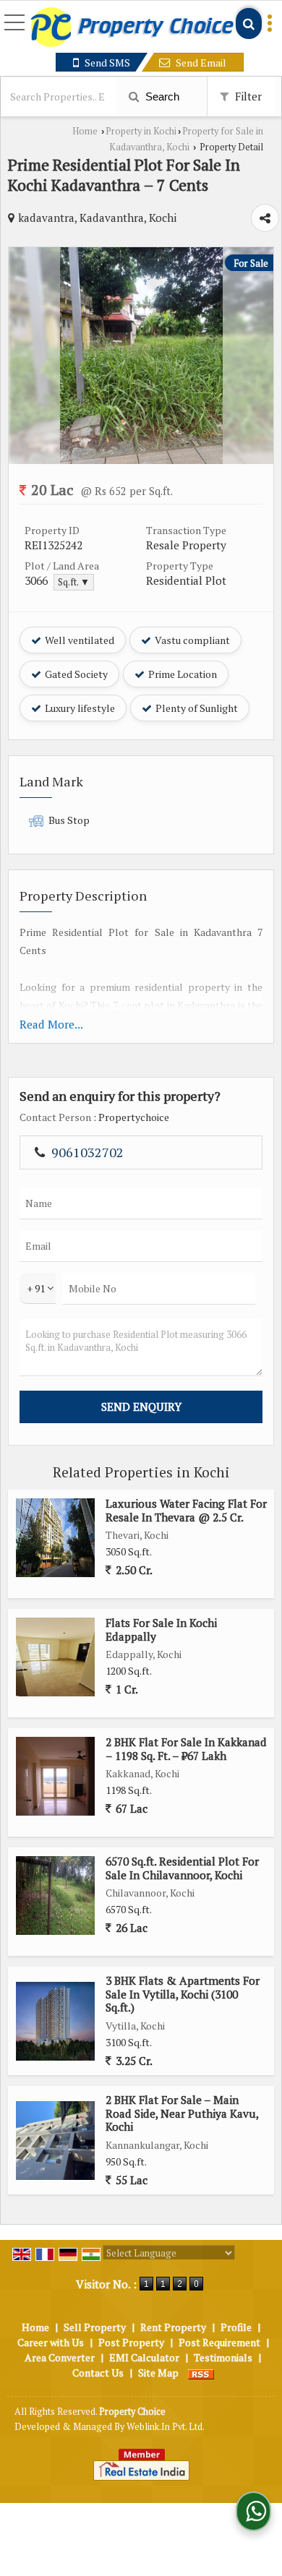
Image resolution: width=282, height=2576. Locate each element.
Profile (236, 2327)
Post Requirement (219, 2342)
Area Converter (60, 2357)
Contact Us (98, 2373)
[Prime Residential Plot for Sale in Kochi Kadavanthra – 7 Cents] (141, 460)
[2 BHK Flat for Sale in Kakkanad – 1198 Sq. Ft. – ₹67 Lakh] (55, 1776)
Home (85, 131)
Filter (247, 96)
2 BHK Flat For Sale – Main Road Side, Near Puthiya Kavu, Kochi (182, 2113)
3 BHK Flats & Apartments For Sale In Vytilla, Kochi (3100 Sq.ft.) (183, 1994)
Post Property (131, 2342)
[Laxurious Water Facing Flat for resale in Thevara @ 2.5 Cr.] (55, 1538)
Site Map (158, 2373)
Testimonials (223, 2357)
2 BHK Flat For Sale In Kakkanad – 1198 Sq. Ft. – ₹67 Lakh (186, 1748)
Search (161, 96)
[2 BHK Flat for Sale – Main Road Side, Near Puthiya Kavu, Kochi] (55, 2141)
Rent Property (173, 2327)
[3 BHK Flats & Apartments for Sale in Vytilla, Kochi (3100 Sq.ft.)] (55, 2021)
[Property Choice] (132, 28)
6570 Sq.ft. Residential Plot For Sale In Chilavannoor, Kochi (182, 1868)
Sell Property (95, 2327)
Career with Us (51, 2342)
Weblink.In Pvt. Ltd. (166, 2427)
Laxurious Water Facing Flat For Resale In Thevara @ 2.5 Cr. (186, 1510)
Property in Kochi (141, 131)
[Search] (249, 23)
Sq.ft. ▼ (74, 582)
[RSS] (201, 2373)
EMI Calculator (144, 2357)
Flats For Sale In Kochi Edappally (161, 1629)
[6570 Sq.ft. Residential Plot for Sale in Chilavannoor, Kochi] (55, 1895)
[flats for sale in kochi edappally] (55, 1657)
